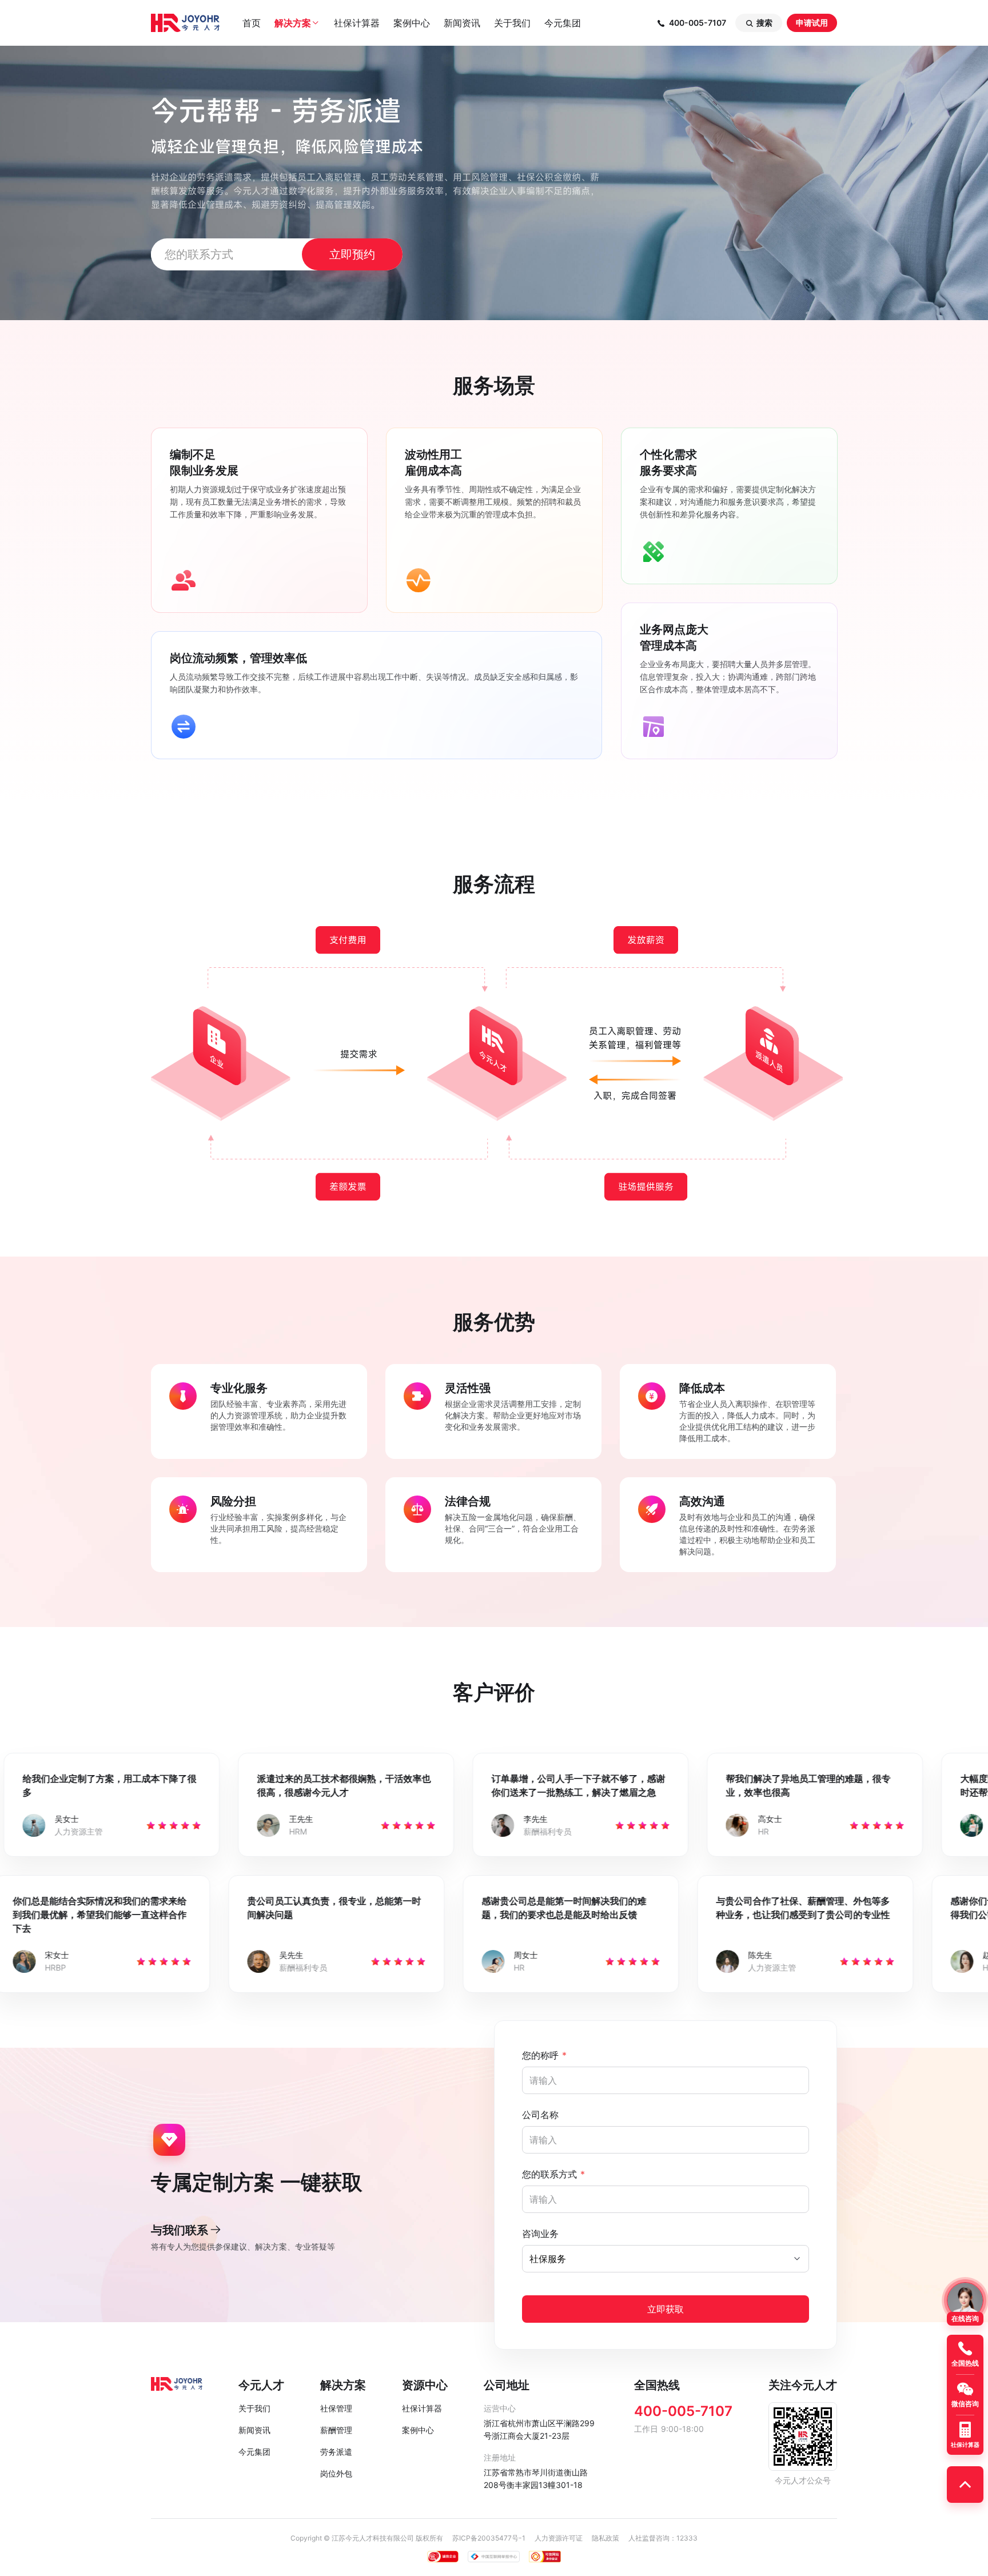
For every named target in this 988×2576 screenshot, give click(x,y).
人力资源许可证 (559, 2538)
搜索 (759, 23)
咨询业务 (540, 2234)
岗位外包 (336, 2473)
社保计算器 (357, 23)
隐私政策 (605, 2538)
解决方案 (297, 23)
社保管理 (336, 2408)
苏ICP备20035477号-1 (489, 2538)
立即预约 (352, 254)
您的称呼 (544, 2055)
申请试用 (812, 23)
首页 (252, 23)
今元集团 (563, 23)
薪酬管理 (336, 2430)
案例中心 (412, 23)
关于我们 (512, 23)
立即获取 (666, 2309)
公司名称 (540, 2115)
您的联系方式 (553, 2174)
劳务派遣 (336, 2452)
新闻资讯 (462, 23)
